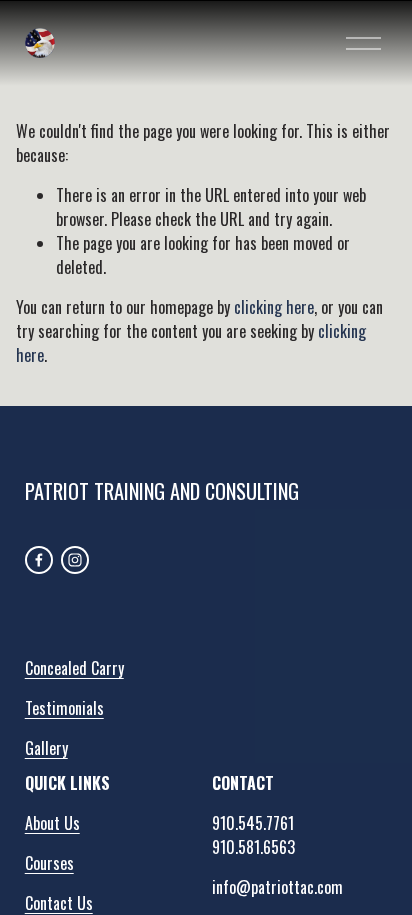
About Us (52, 823)
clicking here (274, 307)
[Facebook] (39, 560)
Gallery (46, 748)
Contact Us (59, 903)
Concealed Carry (74, 668)
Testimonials (64, 708)
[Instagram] (75, 560)
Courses (49, 863)
